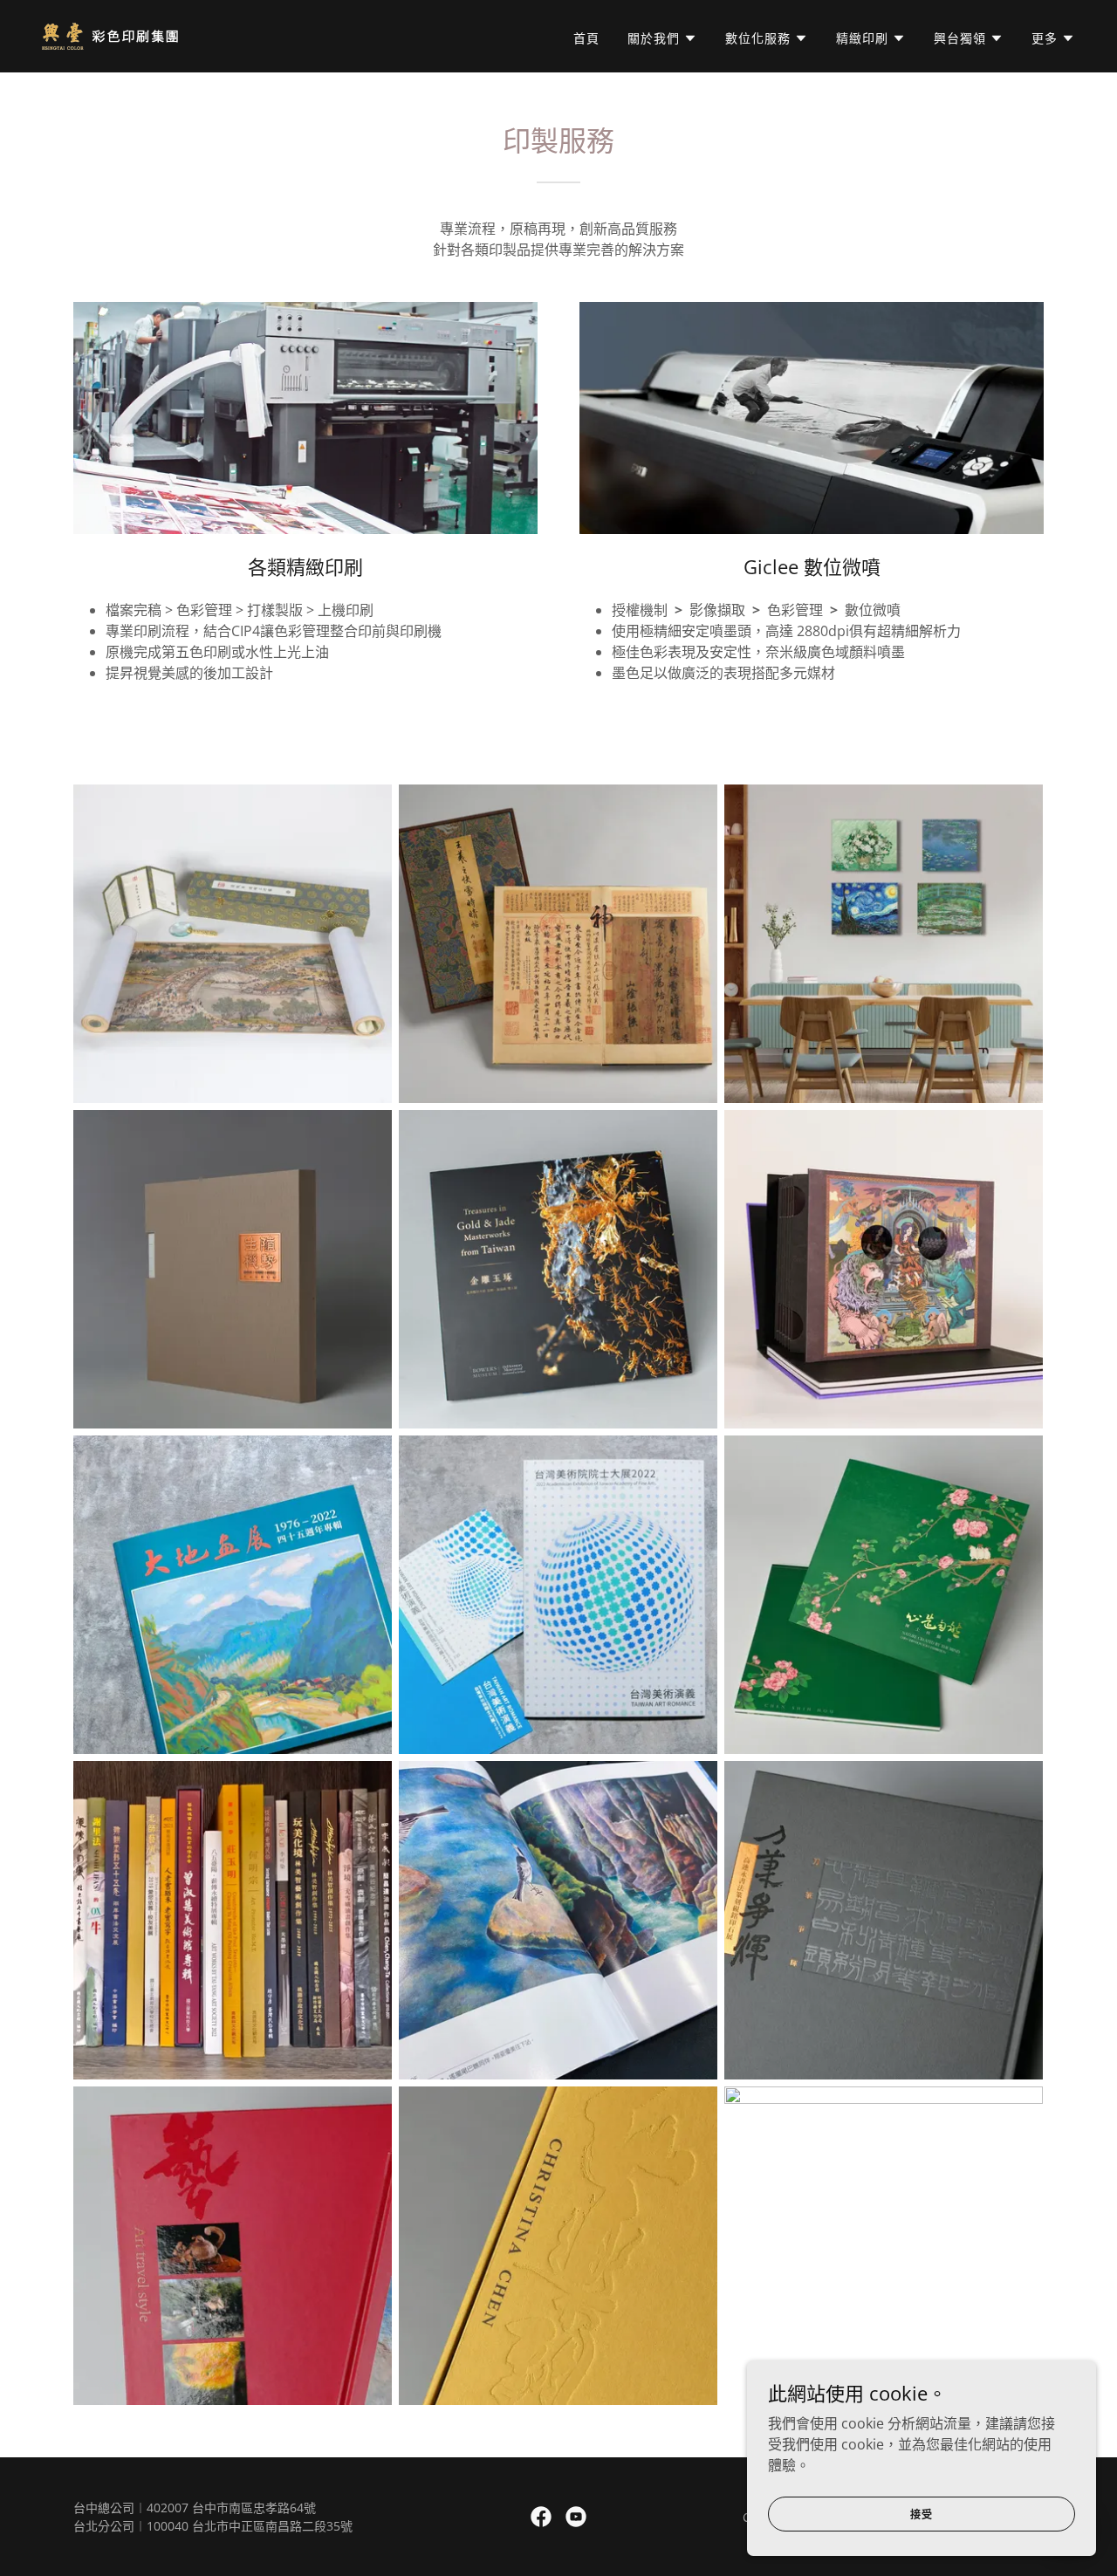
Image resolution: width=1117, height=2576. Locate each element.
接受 (922, 2514)
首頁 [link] (586, 38)
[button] (662, 38)
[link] (110, 35)
